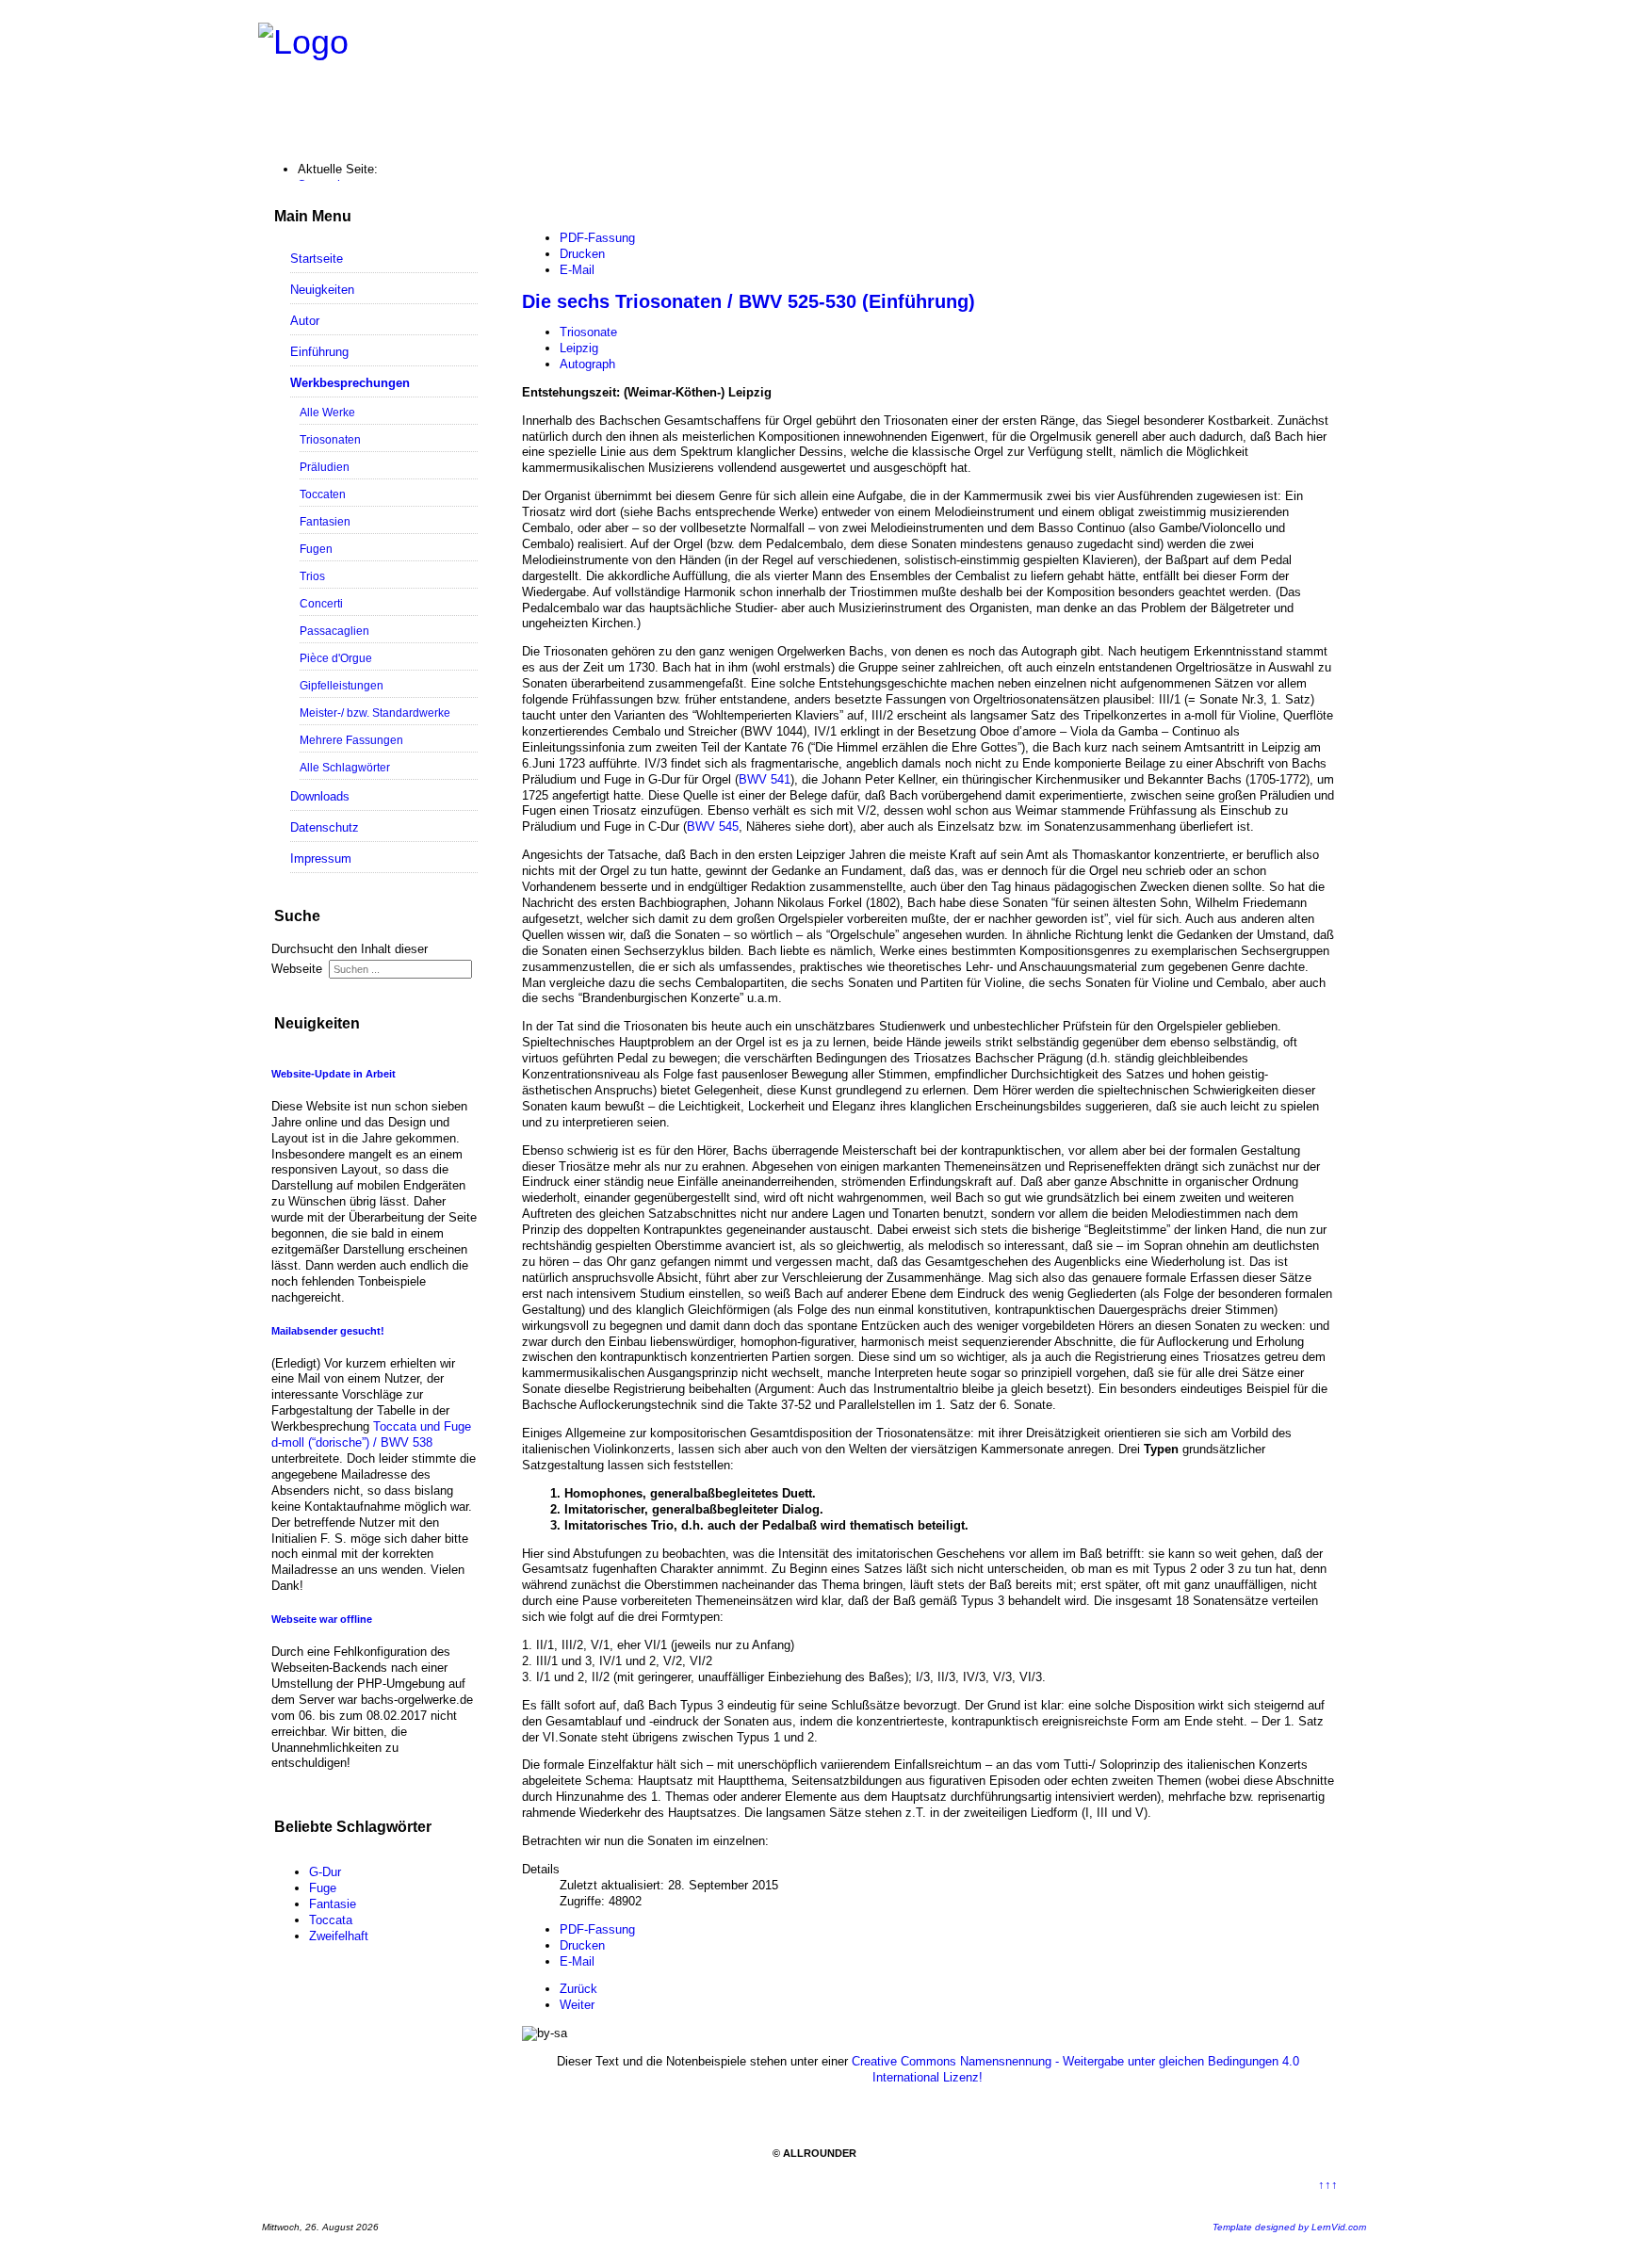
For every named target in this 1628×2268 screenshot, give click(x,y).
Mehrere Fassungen (351, 740)
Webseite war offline (322, 1619)
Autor (305, 321)
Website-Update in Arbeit (334, 1074)
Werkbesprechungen (350, 383)
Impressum (321, 859)
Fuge (323, 1888)
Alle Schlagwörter (345, 767)
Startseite (317, 259)
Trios (312, 576)
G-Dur (325, 1872)
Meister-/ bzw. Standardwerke (375, 713)
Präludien (325, 467)
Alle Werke (327, 412)
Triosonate (588, 332)
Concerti (321, 603)
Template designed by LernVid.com (1289, 2227)
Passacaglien (334, 631)
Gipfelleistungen (342, 685)
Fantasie (333, 1904)
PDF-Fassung (597, 238)
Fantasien (325, 521)
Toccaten (323, 494)
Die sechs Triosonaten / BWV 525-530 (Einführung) (749, 301)
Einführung (319, 352)
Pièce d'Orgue (336, 658)
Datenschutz (325, 827)
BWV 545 (713, 826)
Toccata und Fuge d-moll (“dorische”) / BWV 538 (371, 1434)
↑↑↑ (1328, 2185)
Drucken (582, 254)
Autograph (587, 364)
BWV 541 (765, 779)
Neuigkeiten (322, 290)
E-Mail (577, 270)
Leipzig (579, 348)
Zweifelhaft (339, 1936)
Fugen (316, 549)
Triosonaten (330, 439)
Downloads (320, 796)
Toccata (331, 1920)
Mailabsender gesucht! (328, 1331)
